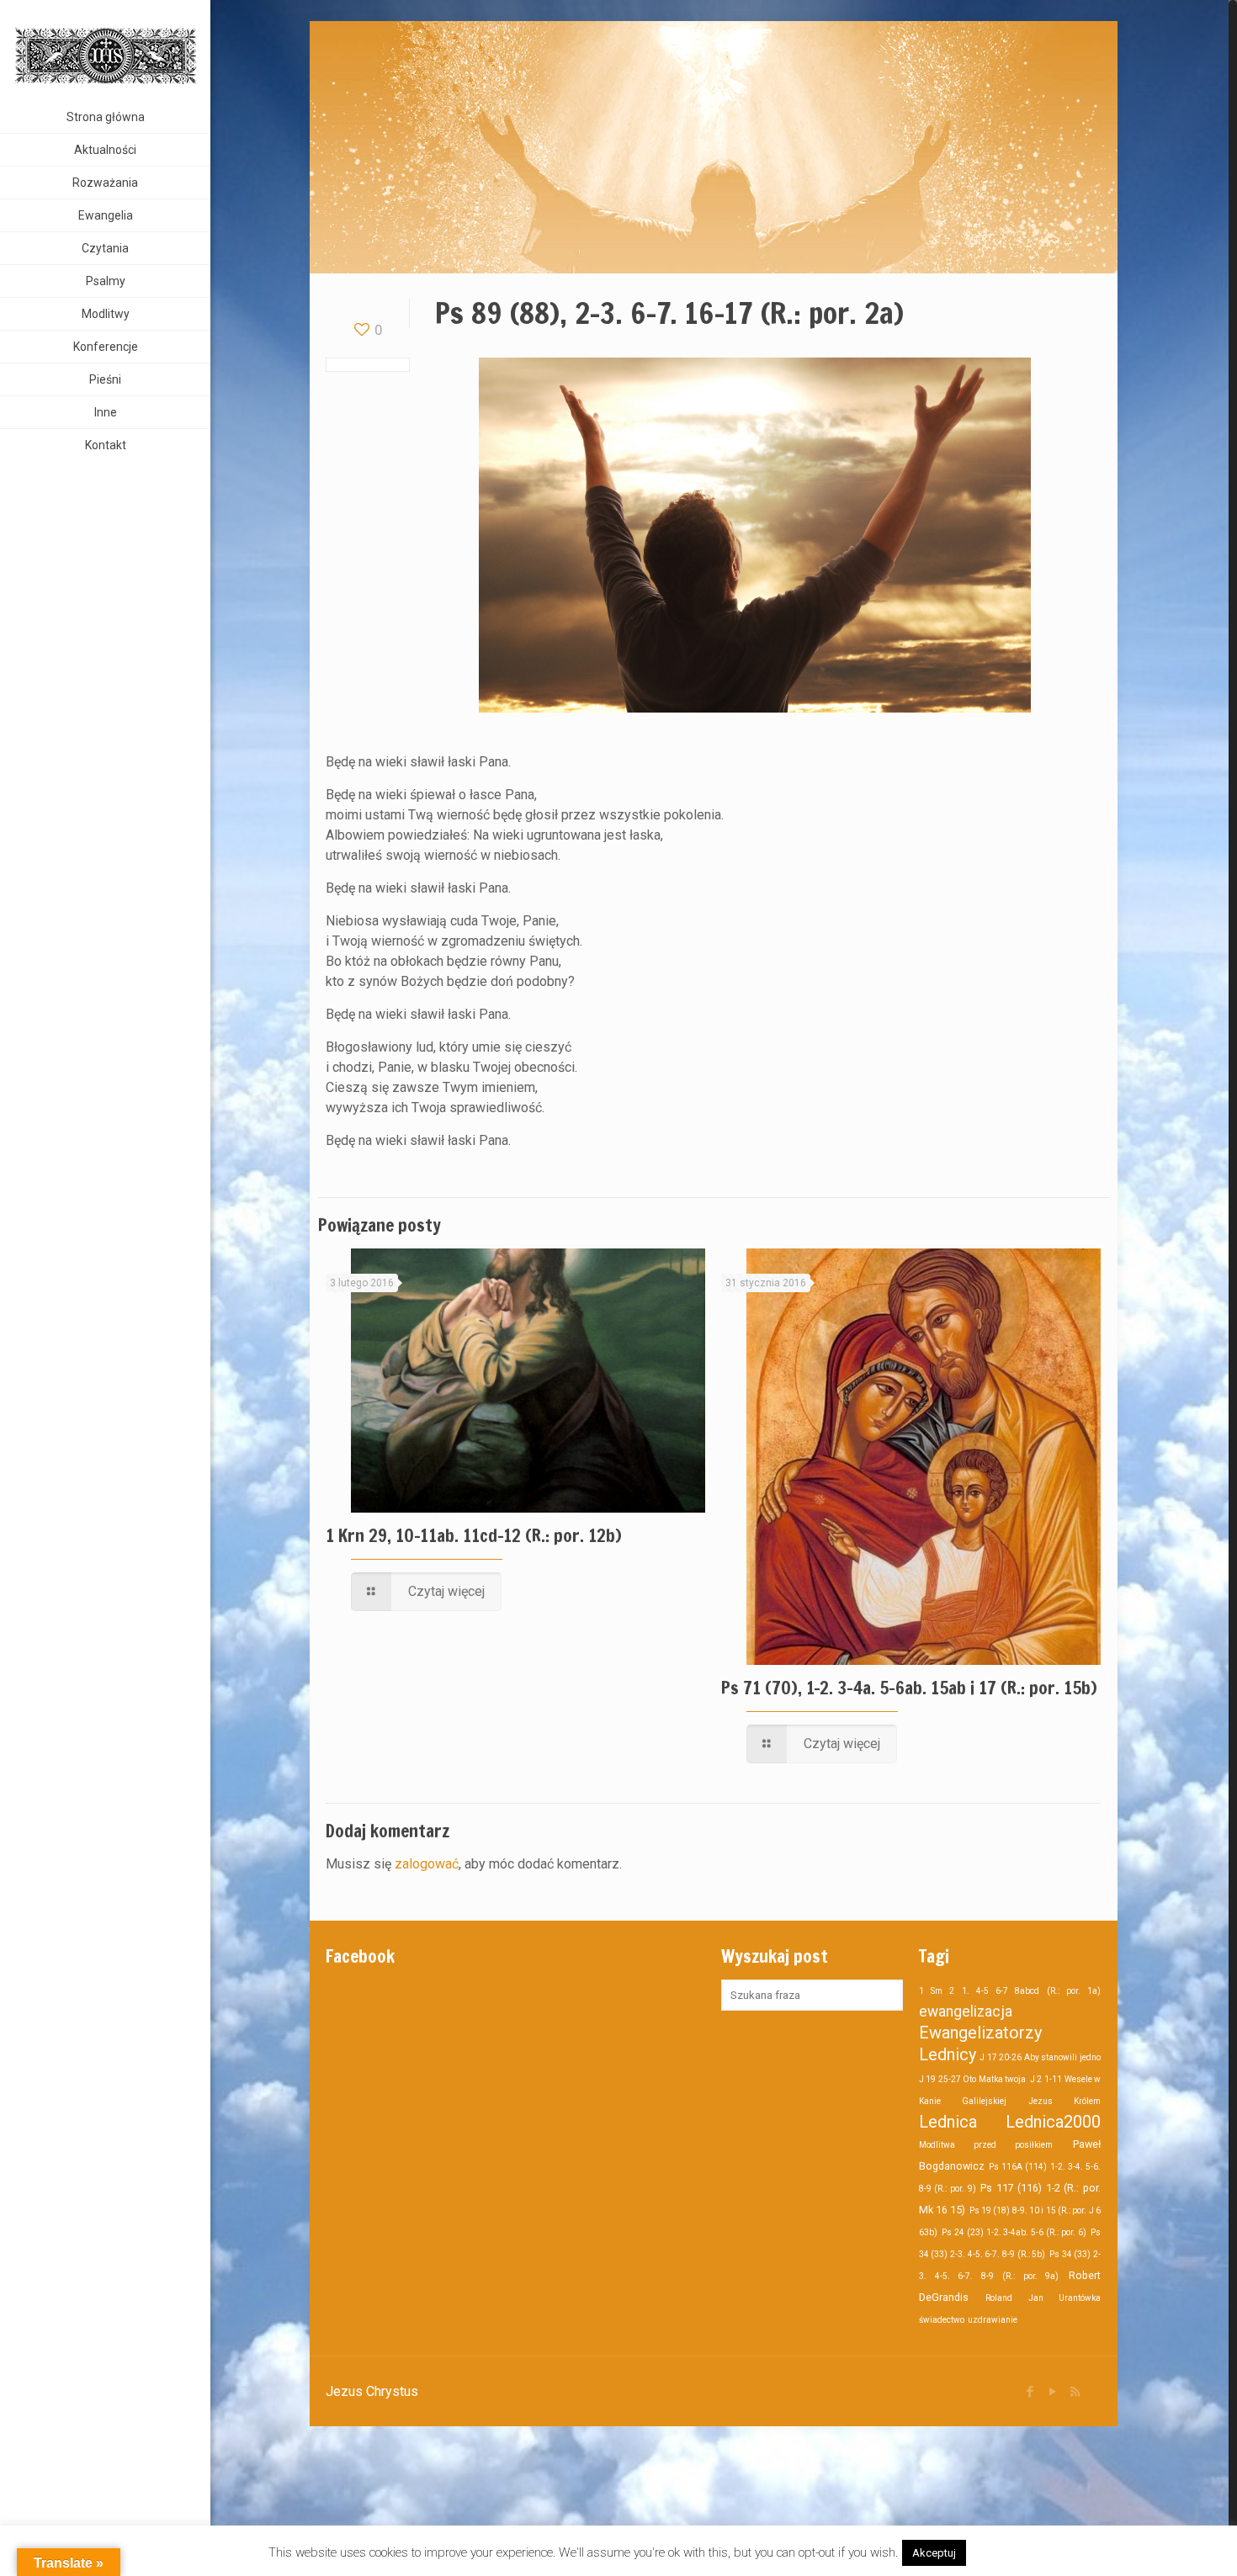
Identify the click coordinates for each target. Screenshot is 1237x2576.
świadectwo (942, 2320)
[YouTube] (1052, 2392)
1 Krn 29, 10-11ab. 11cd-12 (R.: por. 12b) (474, 1535)
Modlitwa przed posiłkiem (986, 2145)
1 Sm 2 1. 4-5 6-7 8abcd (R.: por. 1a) (1010, 1991)
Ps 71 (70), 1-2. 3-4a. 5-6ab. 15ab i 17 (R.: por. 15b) (909, 1688)
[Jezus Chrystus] (105, 50)
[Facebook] (1030, 2392)
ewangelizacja (966, 2012)
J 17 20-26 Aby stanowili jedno (1040, 2057)
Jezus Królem (1064, 2101)
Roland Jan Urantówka (1043, 2298)
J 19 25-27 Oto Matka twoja (973, 2079)
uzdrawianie (993, 2320)
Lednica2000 (1053, 2122)
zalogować (427, 1864)
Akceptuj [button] (934, 2553)
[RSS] (1075, 2392)
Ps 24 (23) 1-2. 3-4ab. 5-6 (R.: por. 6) (1014, 2232)
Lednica (948, 2122)
